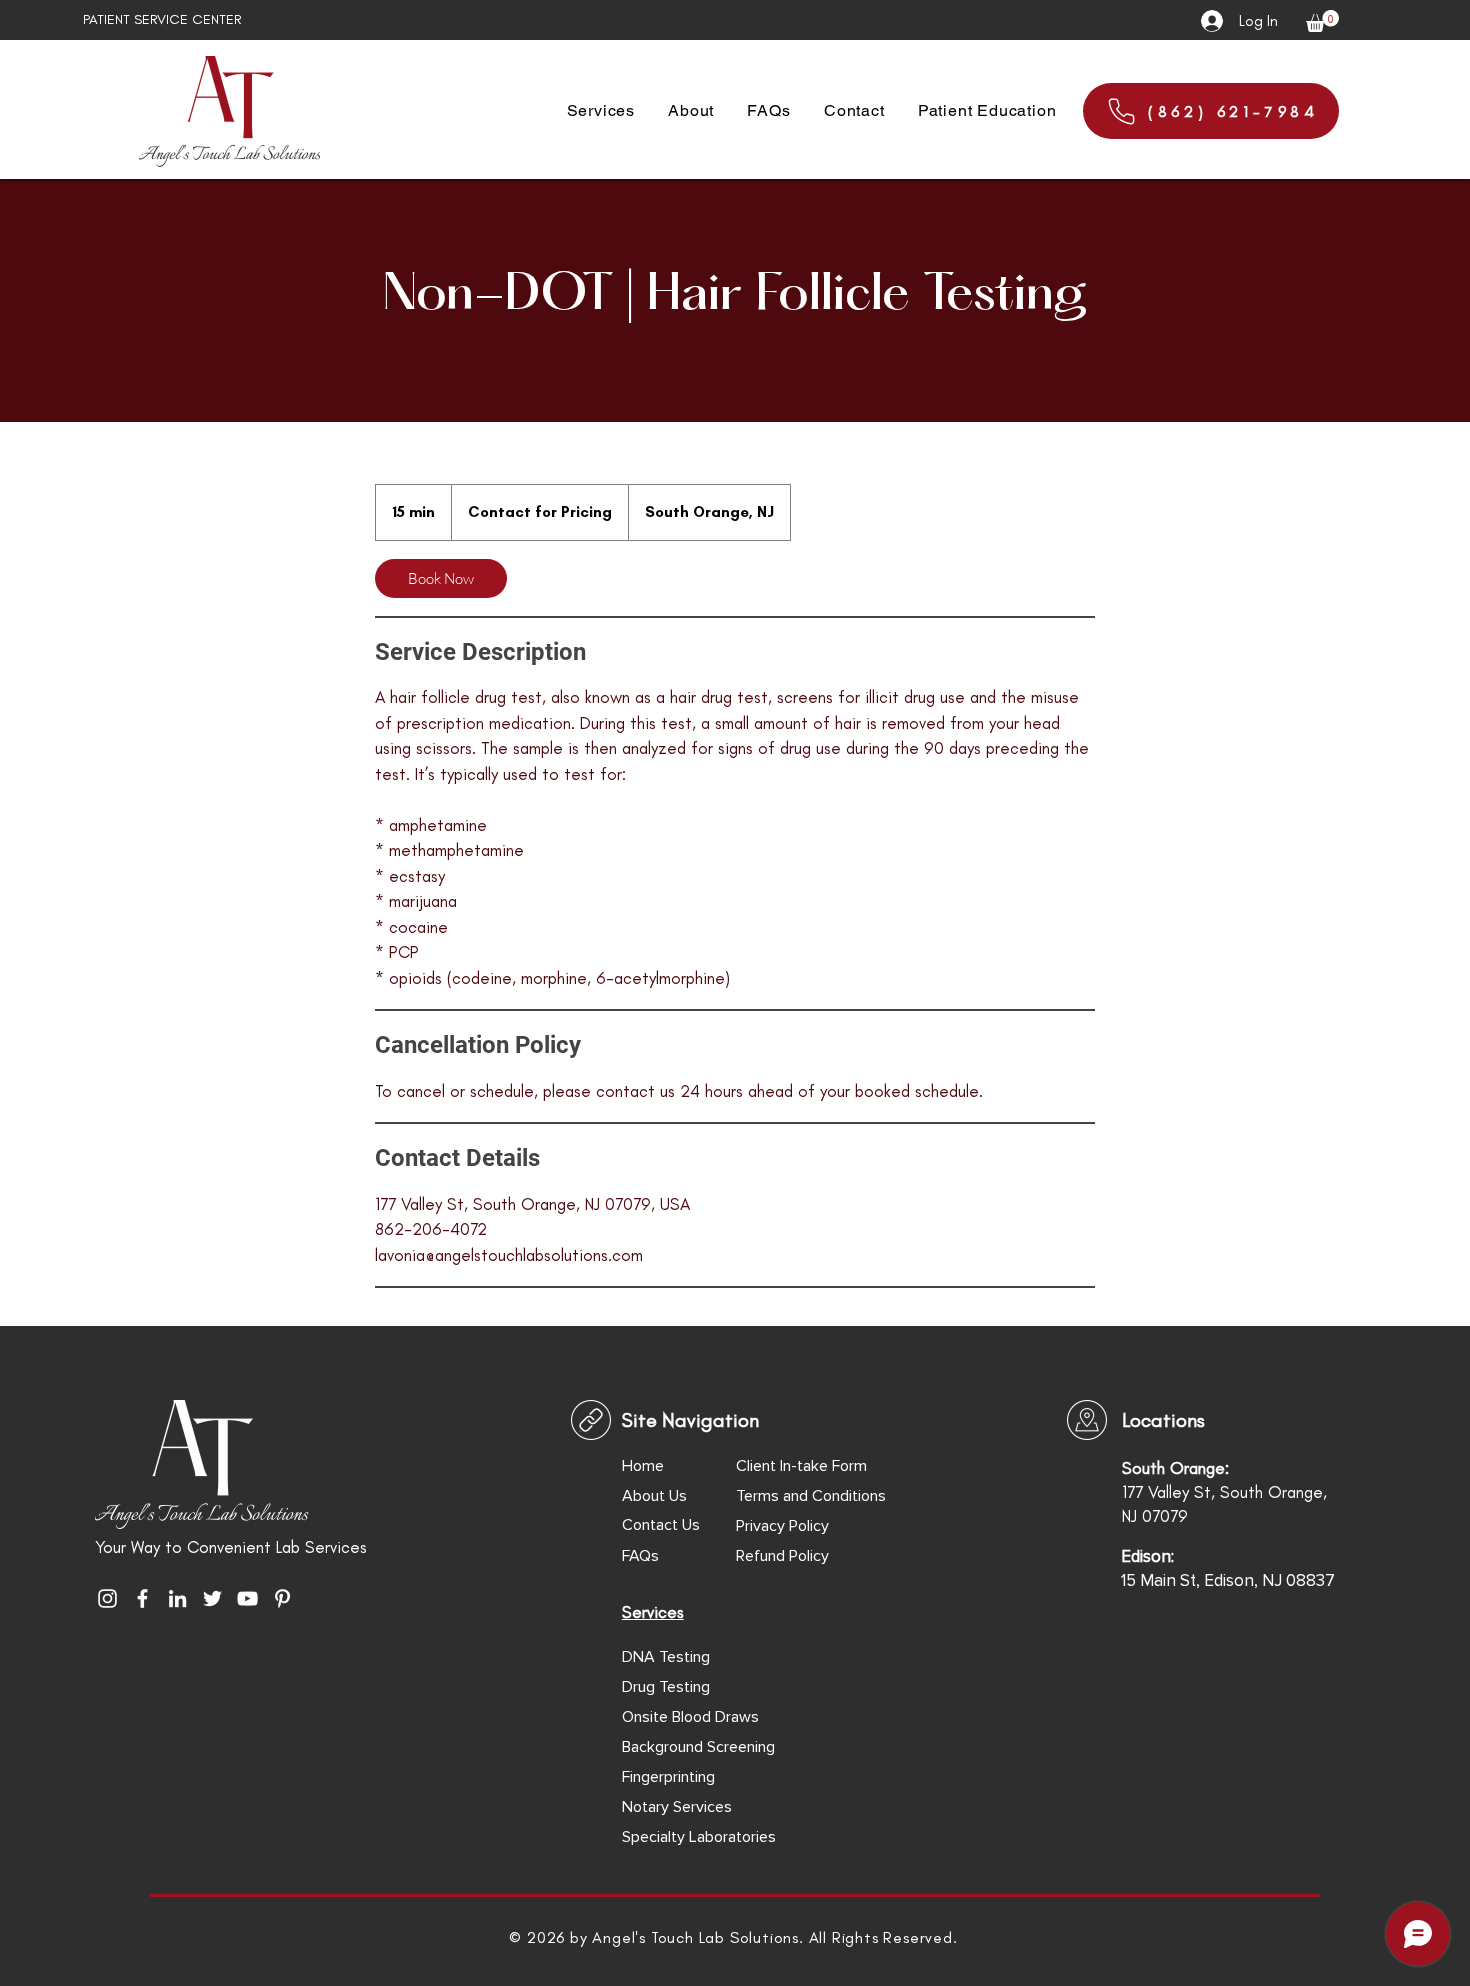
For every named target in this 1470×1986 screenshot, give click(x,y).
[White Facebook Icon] (142, 1598)
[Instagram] (107, 1598)
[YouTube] (247, 1598)
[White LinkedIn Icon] (177, 1598)
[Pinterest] (282, 1598)
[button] (1322, 21)
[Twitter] (212, 1598)
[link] (441, 578)
